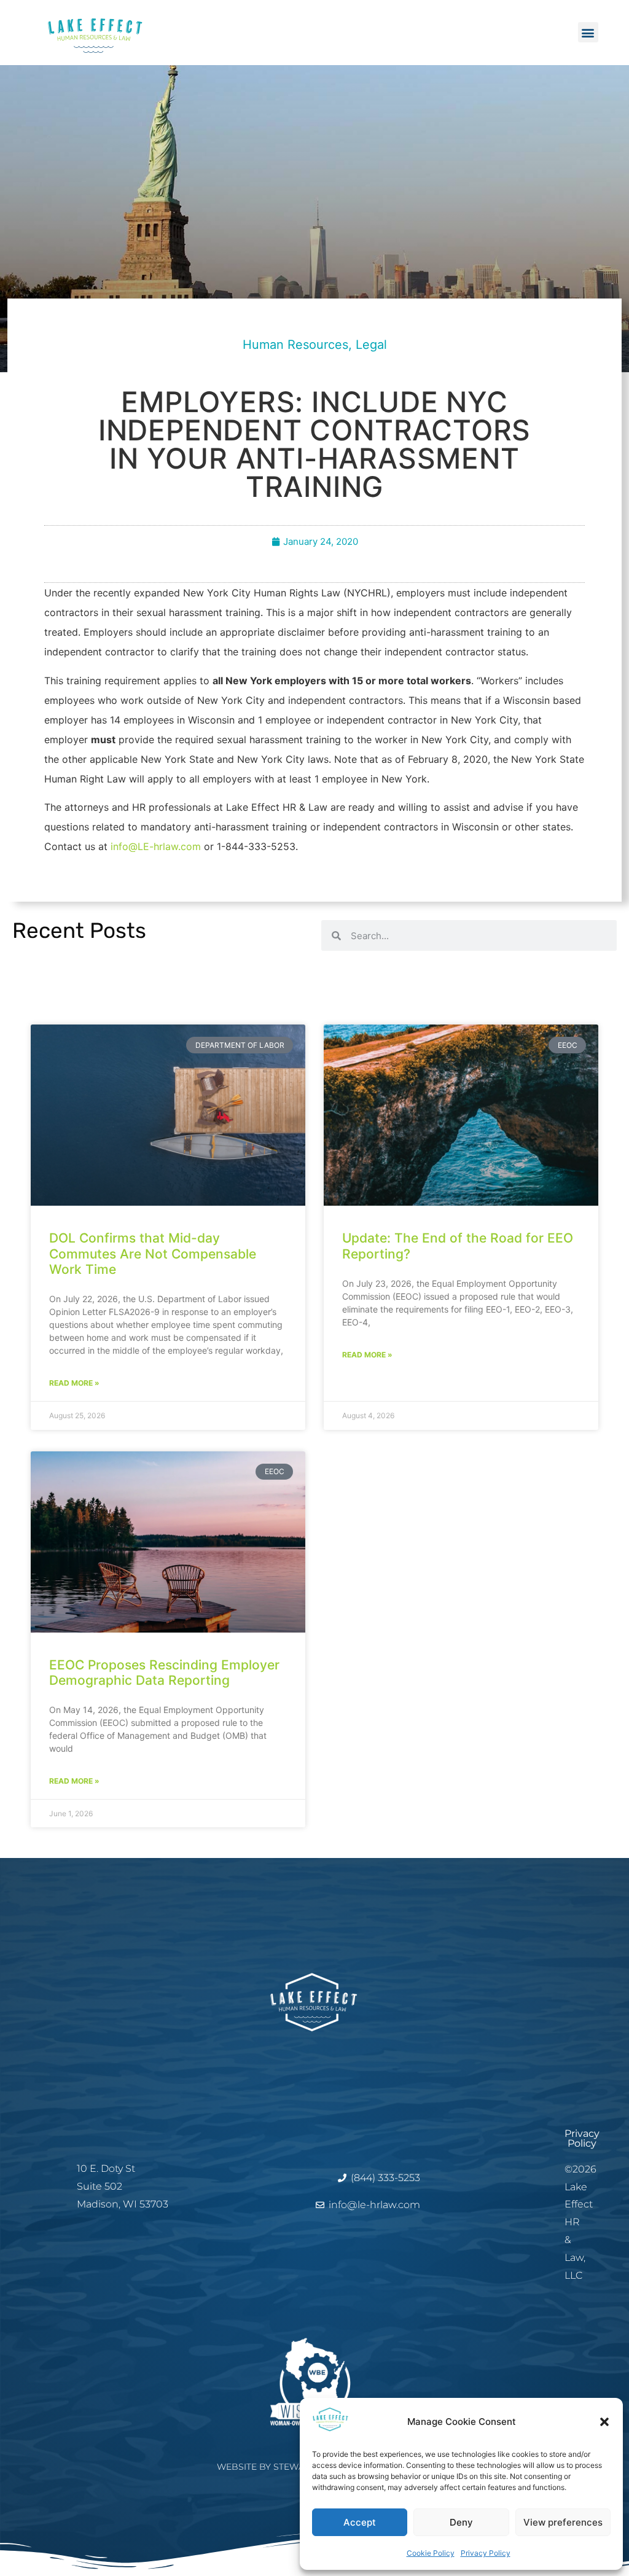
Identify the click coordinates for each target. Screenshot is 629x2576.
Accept (360, 2522)
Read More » (74, 1383)
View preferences (563, 2522)
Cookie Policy (431, 2553)
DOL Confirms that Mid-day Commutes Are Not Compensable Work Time (153, 1253)
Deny (461, 2522)
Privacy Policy (486, 2553)
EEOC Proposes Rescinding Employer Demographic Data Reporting (164, 1672)
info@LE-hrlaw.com (156, 846)
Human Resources (295, 345)
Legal (371, 345)
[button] (604, 2422)
